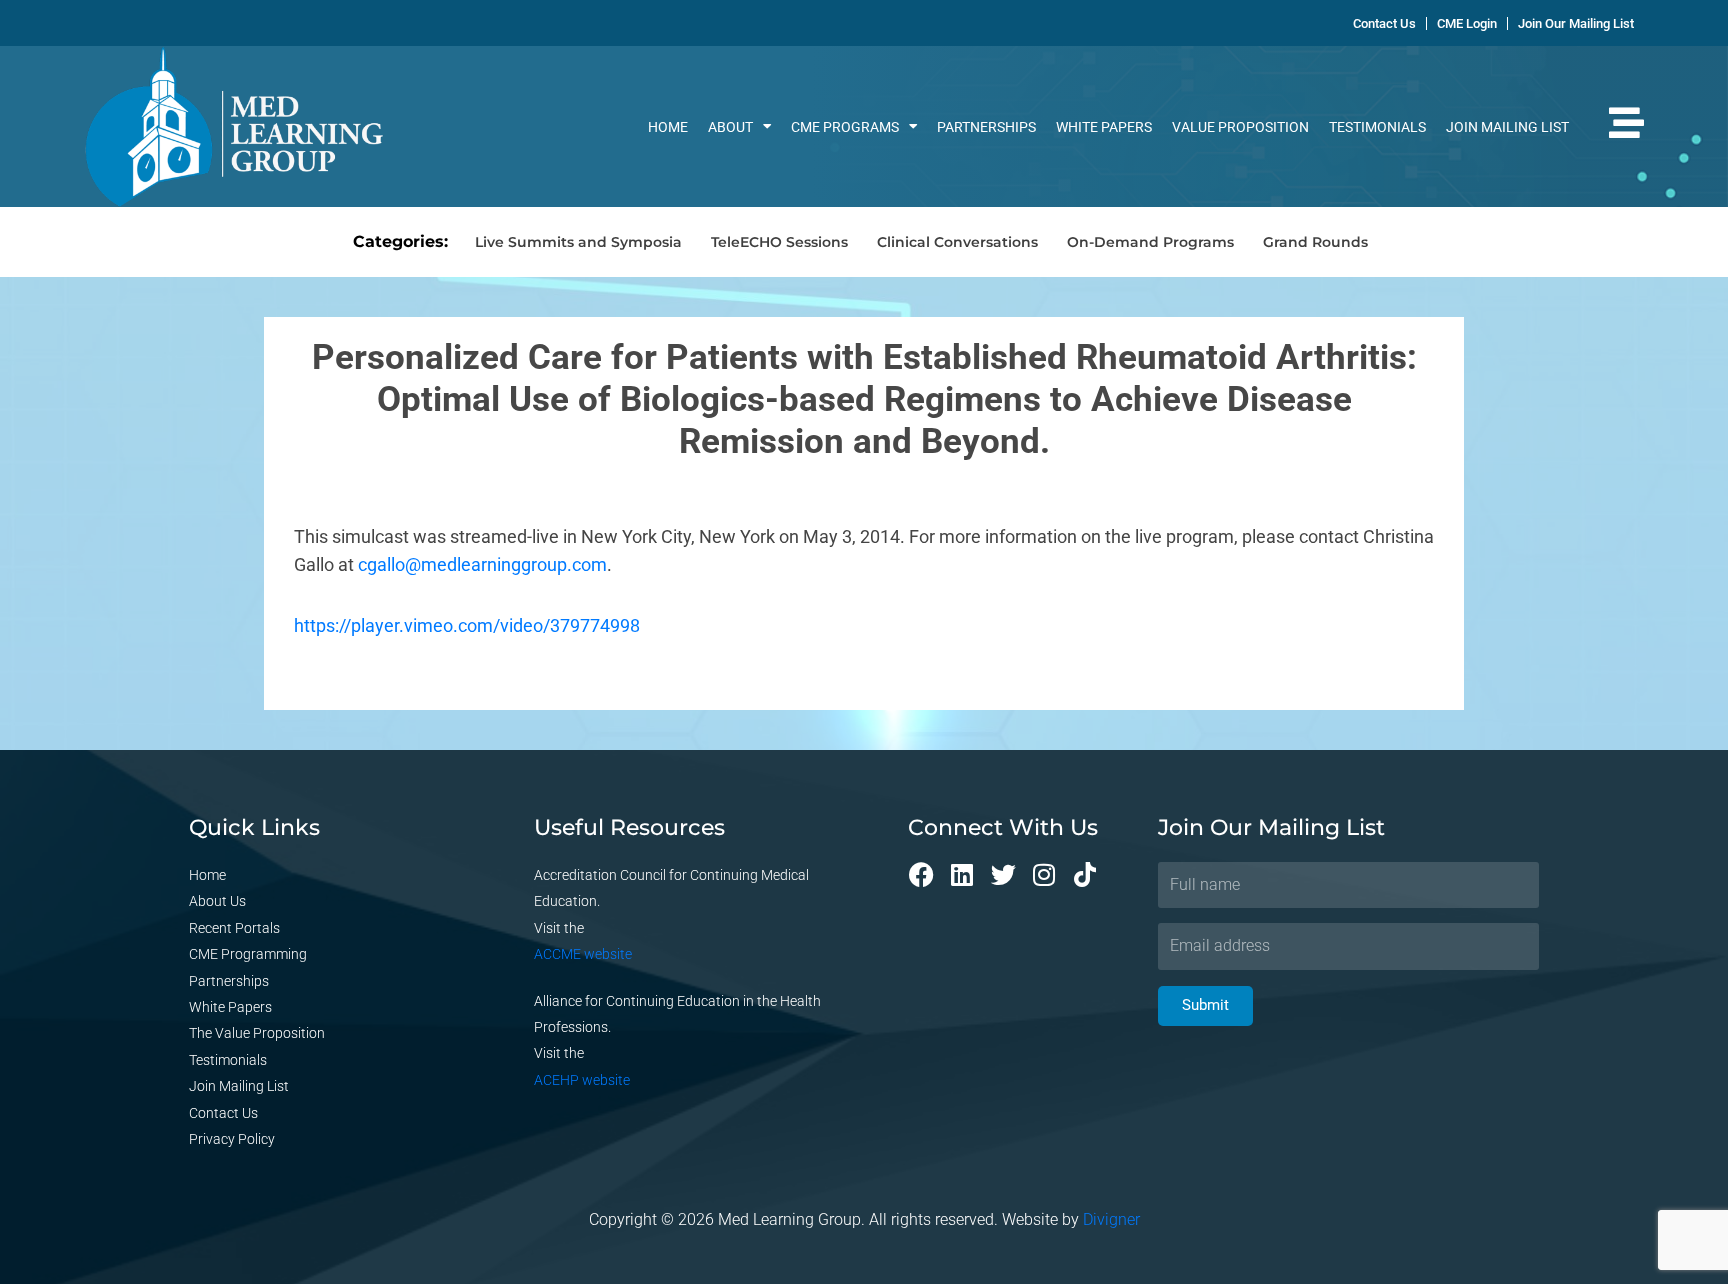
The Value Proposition (257, 1033)
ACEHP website (582, 1080)
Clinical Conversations (957, 242)
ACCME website (583, 954)
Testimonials (1377, 127)
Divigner (1111, 1219)
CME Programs (845, 127)
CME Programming (248, 954)
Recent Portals (234, 928)
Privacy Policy (232, 1139)
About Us (217, 901)
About (730, 127)
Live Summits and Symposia (578, 242)
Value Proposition (1240, 127)
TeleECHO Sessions (779, 242)
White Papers (1104, 127)
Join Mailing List (1507, 127)
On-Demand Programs (1150, 242)
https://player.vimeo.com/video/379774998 (467, 625)
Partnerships (986, 127)
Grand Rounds (1315, 242)
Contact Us (223, 1113)
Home (668, 127)
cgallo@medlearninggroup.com (482, 564)
